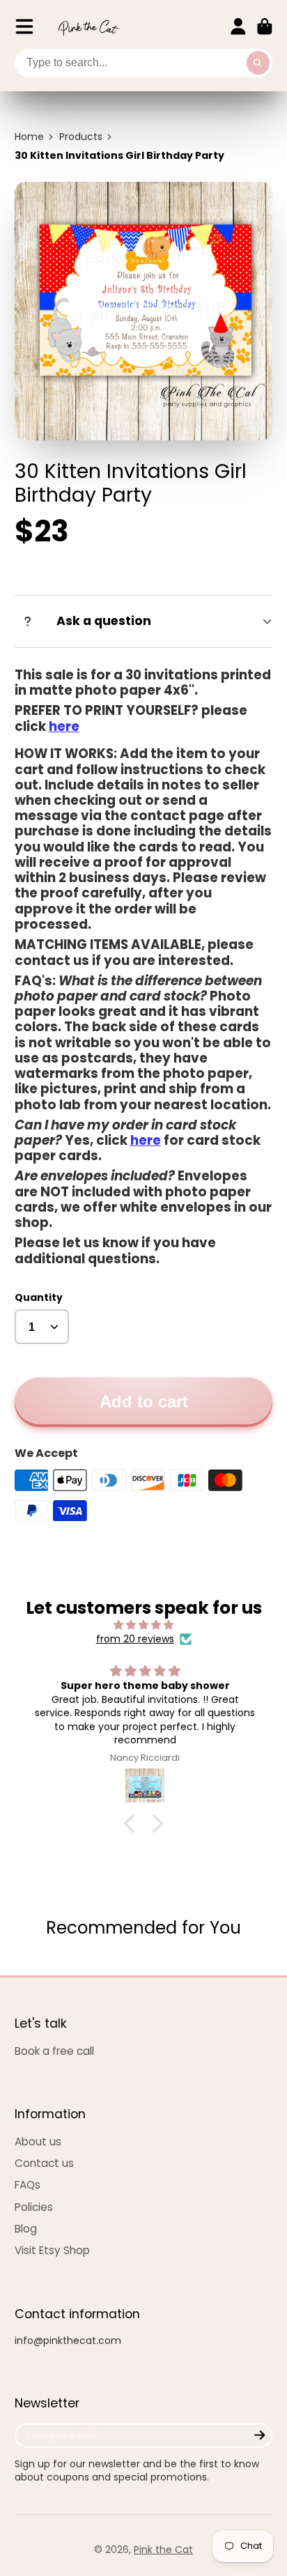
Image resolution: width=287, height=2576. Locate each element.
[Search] (258, 63)
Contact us (44, 2163)
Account (238, 26)
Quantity (39, 1298)
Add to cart (144, 1402)
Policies (34, 2207)
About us (38, 2142)
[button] (133, 1823)
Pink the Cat (163, 2550)
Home (29, 137)
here (64, 726)
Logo (88, 27)
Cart (265, 26)
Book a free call (54, 2051)
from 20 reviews (135, 1639)
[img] (144, 1625)
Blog (26, 2229)
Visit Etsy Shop (52, 2250)
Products (81, 137)
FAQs (28, 2185)
